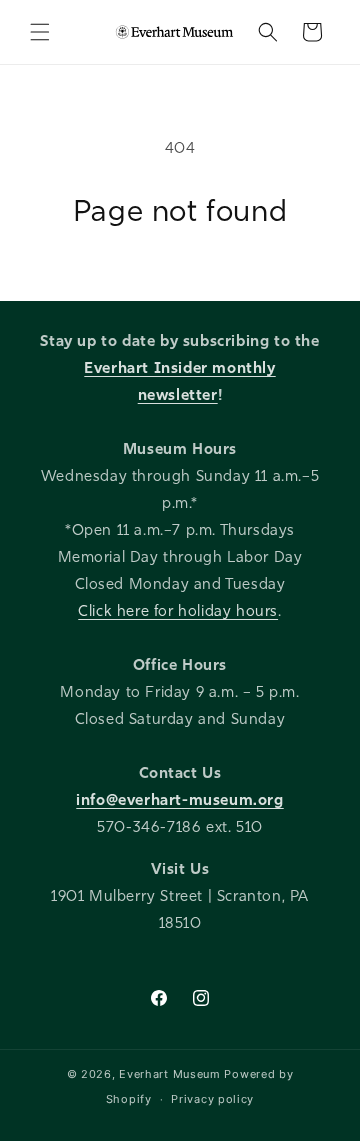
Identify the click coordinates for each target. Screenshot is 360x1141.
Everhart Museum (170, 1074)
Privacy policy (212, 1099)
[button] (40, 32)
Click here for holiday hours (178, 611)
